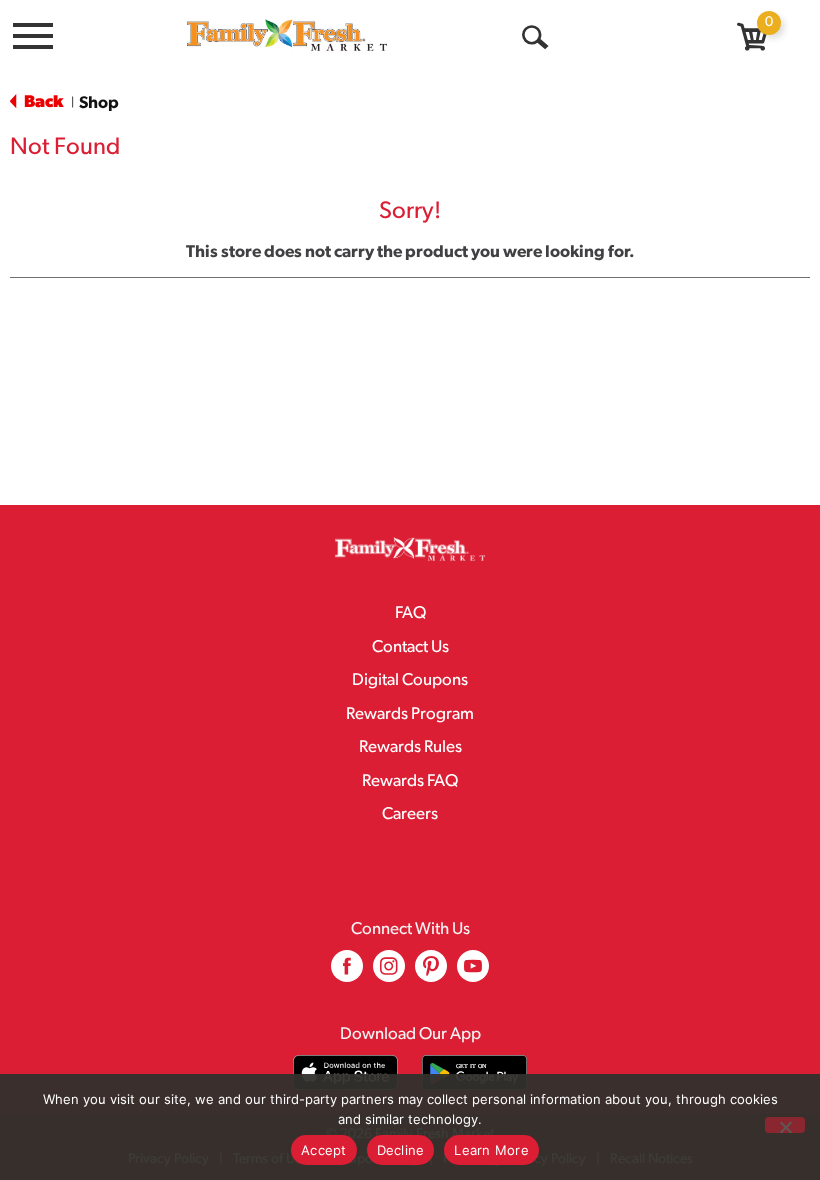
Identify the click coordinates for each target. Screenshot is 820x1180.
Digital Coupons (410, 680)
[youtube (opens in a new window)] (473, 973)
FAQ (410, 613)
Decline (401, 1150)
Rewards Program (410, 714)
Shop (99, 103)
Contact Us (410, 647)
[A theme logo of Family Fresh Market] (287, 34)
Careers (410, 814)
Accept (324, 1150)
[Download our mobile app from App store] (345, 1072)
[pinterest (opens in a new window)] (431, 973)
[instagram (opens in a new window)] (389, 973)
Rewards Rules (410, 747)
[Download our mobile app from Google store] (474, 1072)
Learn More (491, 1150)
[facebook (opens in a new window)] (347, 973)
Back (42, 102)
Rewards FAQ (410, 781)
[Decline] (785, 1125)
